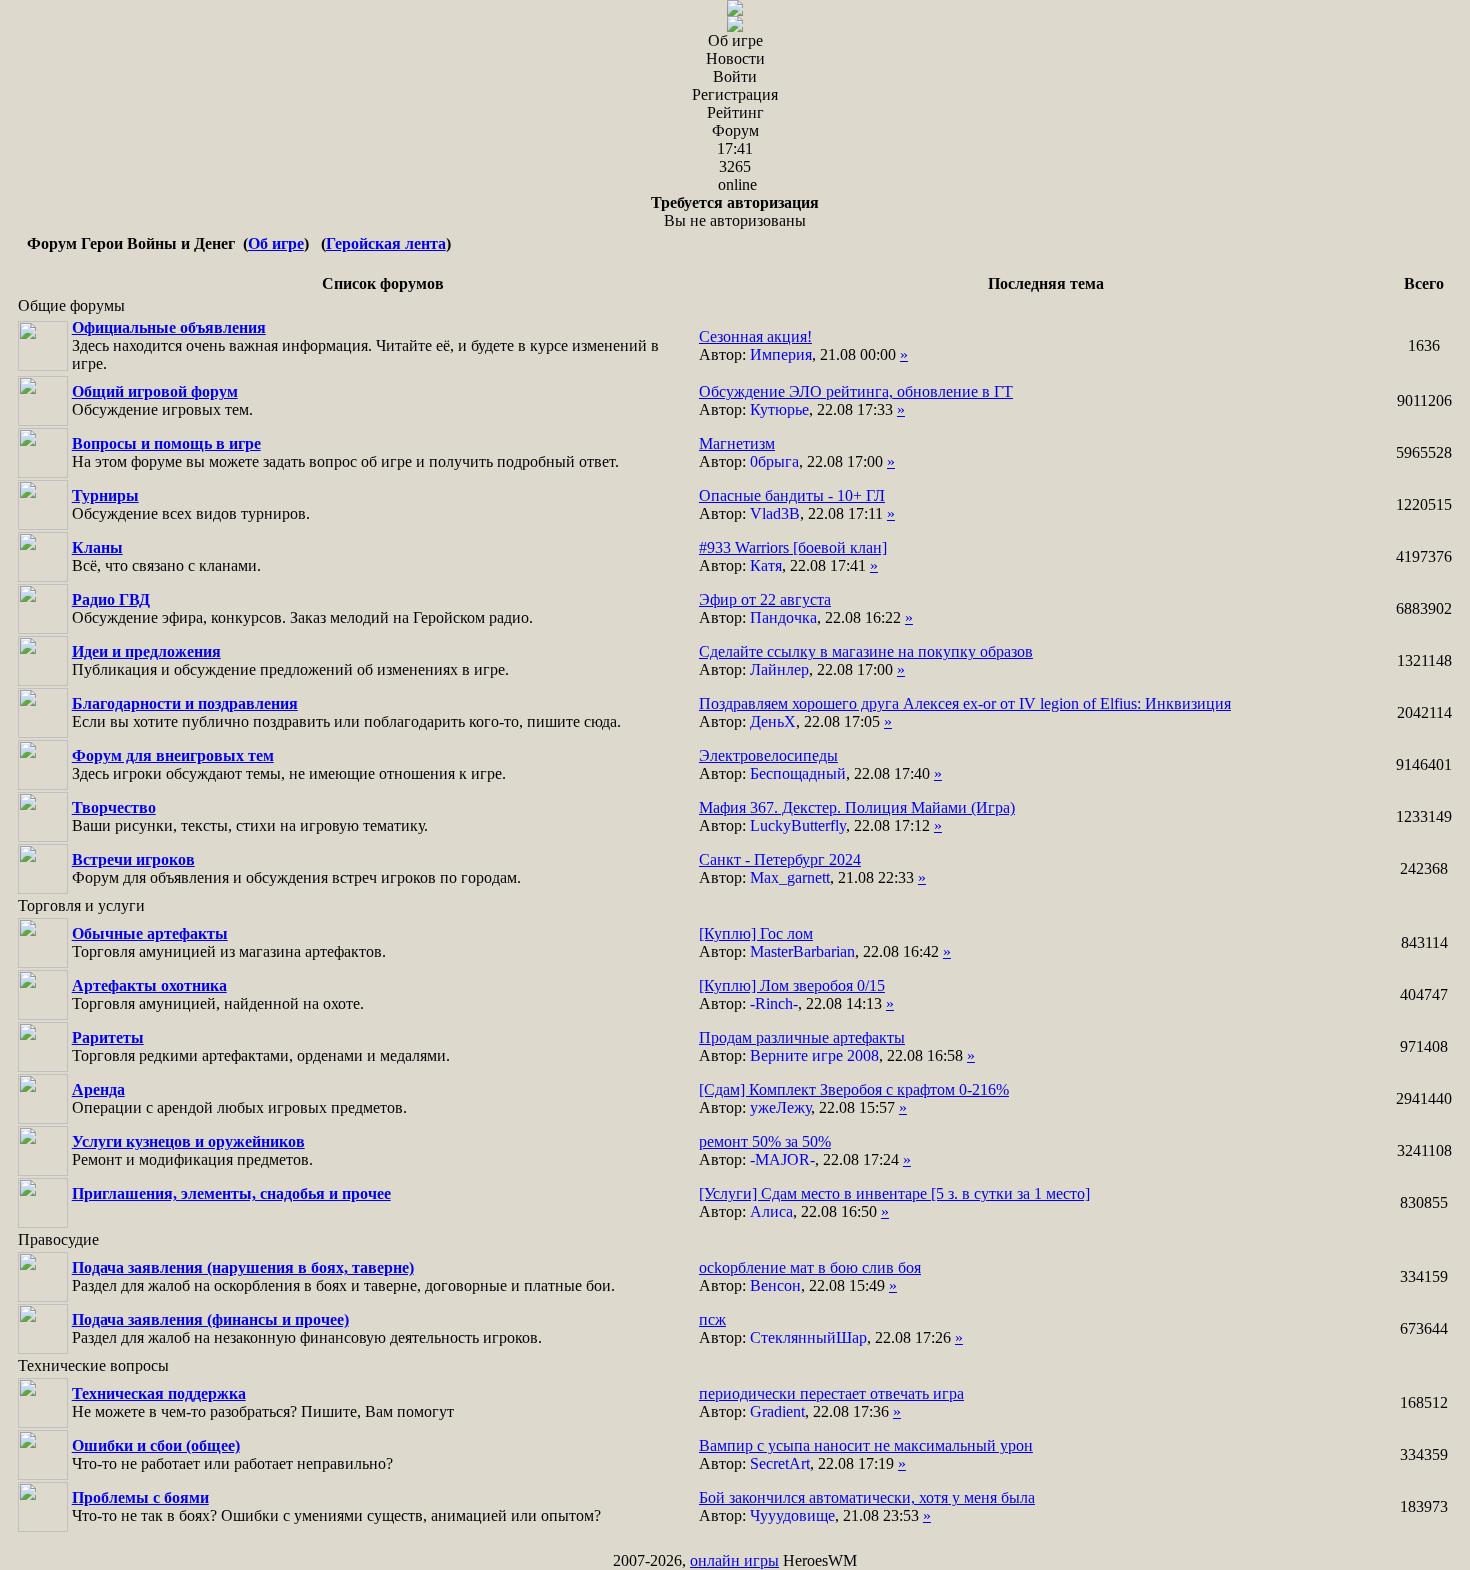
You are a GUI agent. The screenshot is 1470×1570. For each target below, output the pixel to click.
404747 (1424, 994)
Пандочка (783, 617)
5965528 (1424, 452)
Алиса (771, 1211)
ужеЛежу (780, 1107)
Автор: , (803, 345)
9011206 (1424, 400)
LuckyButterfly (798, 825)
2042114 (1424, 712)
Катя (766, 565)
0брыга (774, 461)
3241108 (1424, 1150)
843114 (1424, 942)
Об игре (276, 243)
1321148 (1424, 660)
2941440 (1424, 1098)
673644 (1424, 1328)
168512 (1424, 1402)
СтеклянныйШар (808, 1337)
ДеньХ (773, 721)
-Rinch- (774, 1003)
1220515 (1424, 504)
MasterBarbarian (802, 951)
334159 (1424, 1276)
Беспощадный (798, 773)
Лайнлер (779, 669)
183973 (1424, 1506)
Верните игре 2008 (814, 1055)
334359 (1424, 1454)
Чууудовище (792, 1515)
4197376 (1424, 556)
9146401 (1424, 764)
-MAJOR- (782, 1159)
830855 (1424, 1202)
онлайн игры (734, 1560)
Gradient (777, 1411)
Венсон (775, 1285)
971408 (1424, 1046)
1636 (1424, 345)
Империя (781, 354)
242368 (1424, 868)
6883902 (1424, 608)
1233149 (1424, 816)
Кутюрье (779, 409)
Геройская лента (386, 243)
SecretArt (780, 1463)
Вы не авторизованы (735, 211)
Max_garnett (790, 877)
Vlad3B (775, 513)
